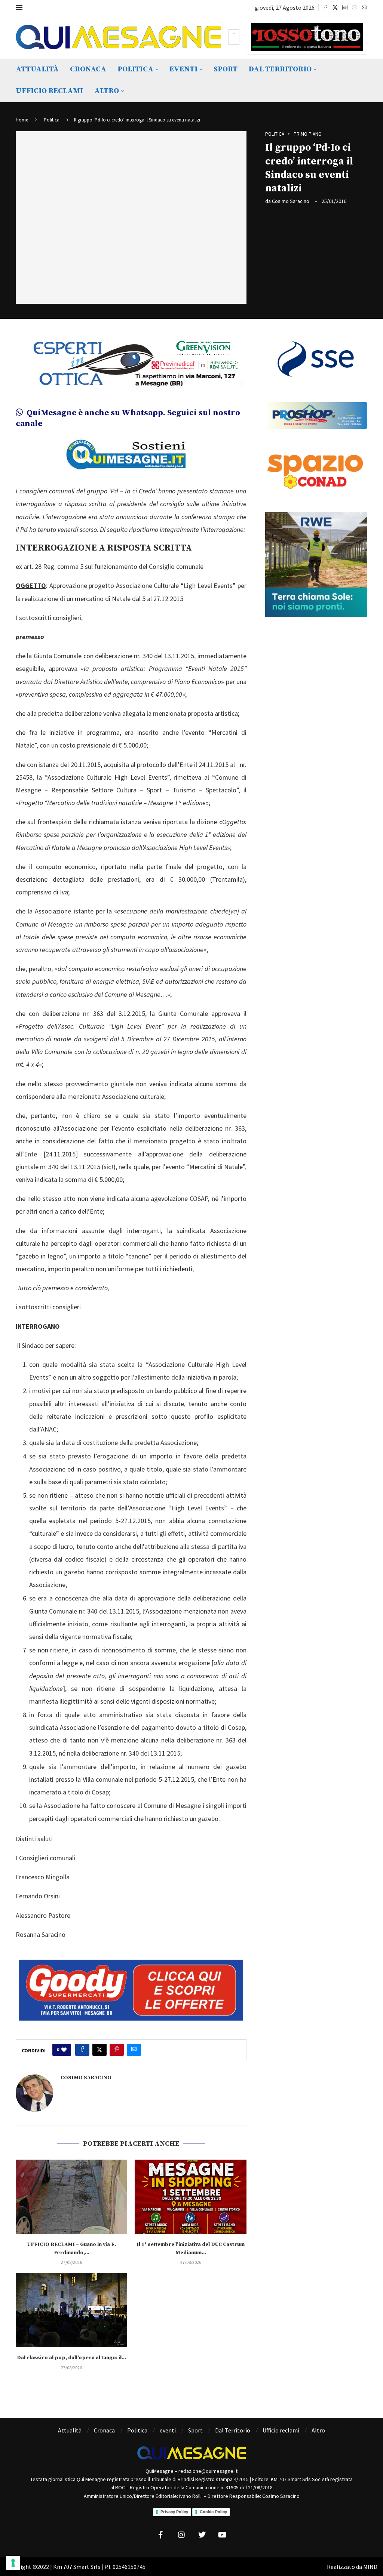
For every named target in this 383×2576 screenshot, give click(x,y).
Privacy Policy (174, 2512)
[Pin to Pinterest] (117, 2050)
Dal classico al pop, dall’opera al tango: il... (71, 2358)
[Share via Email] (134, 2050)
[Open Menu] (19, 7)
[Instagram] (345, 7)
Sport (226, 69)
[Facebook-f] (161, 2535)
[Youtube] (355, 7)
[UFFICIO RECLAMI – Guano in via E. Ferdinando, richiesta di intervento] (71, 2197)
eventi (183, 69)
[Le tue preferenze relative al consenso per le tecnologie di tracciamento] (13, 2563)
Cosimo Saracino (291, 201)
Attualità (37, 69)
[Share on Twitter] (99, 2050)
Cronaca (88, 69)
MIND (370, 2567)
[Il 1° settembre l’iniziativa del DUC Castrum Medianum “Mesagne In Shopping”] (190, 2197)
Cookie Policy (213, 2512)
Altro (107, 91)
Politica (135, 69)
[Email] (364, 7)
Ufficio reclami (49, 91)
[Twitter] (335, 7)
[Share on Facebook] (82, 2050)
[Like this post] (64, 2050)
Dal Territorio (280, 69)
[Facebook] (325, 7)
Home (22, 120)
